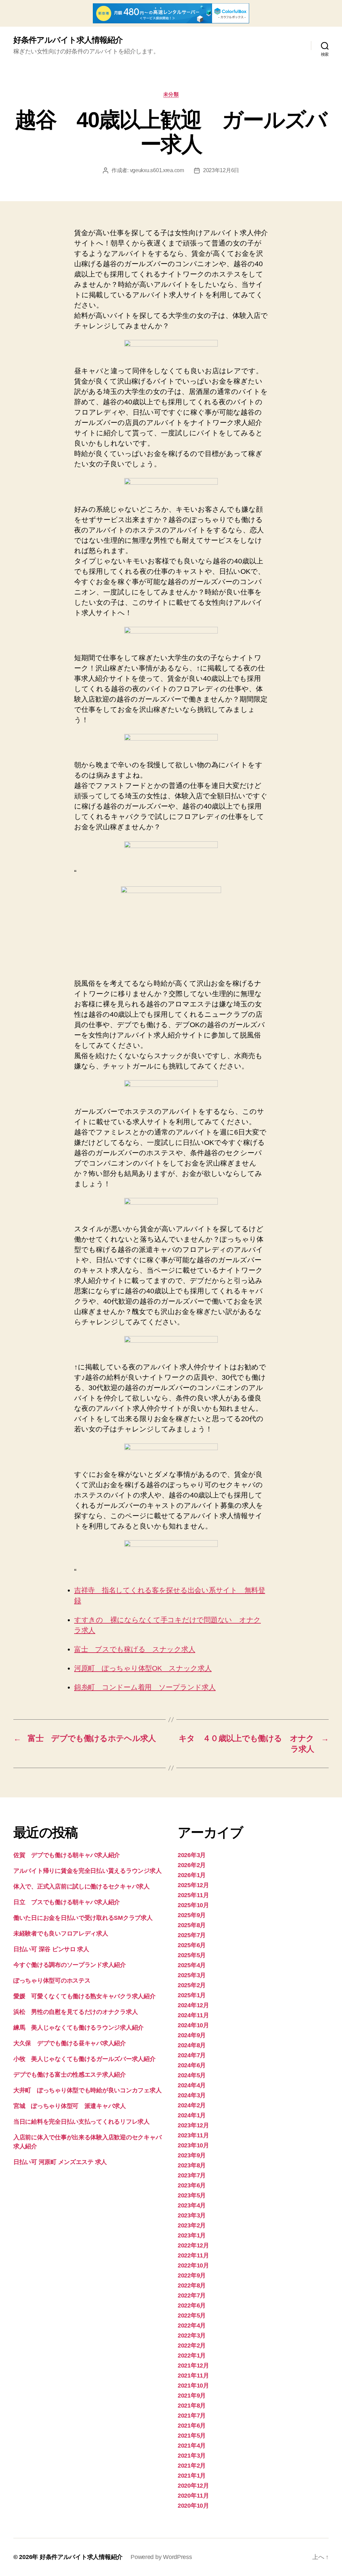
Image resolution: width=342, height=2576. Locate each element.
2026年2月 (192, 1865)
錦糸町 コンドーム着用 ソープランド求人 (145, 1687)
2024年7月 (192, 2055)
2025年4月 (192, 1965)
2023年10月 (193, 2145)
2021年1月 (192, 2476)
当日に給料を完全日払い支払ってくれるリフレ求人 (81, 2122)
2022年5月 (192, 2315)
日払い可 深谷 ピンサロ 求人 (51, 1949)
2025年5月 (192, 1955)
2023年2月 (192, 2225)
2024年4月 (192, 2085)
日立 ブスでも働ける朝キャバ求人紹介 (67, 1902)
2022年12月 (193, 2245)
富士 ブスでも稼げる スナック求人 (135, 1649)
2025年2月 (192, 1985)
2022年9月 (192, 2275)
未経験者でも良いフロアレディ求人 (61, 1934)
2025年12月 (193, 1885)
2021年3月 (192, 2456)
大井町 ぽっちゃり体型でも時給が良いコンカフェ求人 (87, 2090)
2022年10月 (193, 2265)
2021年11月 (193, 2376)
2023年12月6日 (221, 170)
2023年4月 (192, 2205)
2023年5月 (192, 2195)
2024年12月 (193, 2005)
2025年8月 (192, 1925)
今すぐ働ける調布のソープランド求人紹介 (70, 1965)
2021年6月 (192, 2426)
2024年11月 (193, 2015)
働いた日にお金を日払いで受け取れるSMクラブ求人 (83, 1918)
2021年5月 (192, 2436)
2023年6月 (192, 2185)
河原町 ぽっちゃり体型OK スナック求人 (143, 1668)
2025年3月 (192, 1975)
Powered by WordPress (161, 2557)
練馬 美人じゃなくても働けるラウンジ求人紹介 (78, 2028)
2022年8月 (192, 2285)
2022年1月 (192, 2355)
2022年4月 (192, 2325)
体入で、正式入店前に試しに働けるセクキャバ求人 (81, 1886)
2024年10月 (193, 2025)
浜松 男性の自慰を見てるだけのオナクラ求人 (75, 2012)
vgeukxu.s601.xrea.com (157, 170)
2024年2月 (192, 2105)
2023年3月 (192, 2215)
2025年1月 (192, 1995)
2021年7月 (192, 2416)
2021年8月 (192, 2406)
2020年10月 (193, 2506)
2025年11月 (193, 1895)
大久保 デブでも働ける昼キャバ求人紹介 (70, 2043)
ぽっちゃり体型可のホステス (52, 1981)
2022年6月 (192, 2305)
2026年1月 (192, 1875)
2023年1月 (192, 2235)
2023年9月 (192, 2155)
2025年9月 (192, 1915)
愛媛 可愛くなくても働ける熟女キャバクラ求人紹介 (84, 1996)
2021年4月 (192, 2446)
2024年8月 (192, 2045)
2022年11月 (193, 2255)
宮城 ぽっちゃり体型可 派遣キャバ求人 (70, 2106)
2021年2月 (192, 2466)
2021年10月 (193, 2386)
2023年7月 (192, 2175)
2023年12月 (193, 2125)
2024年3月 (192, 2095)
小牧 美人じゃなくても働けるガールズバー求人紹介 (84, 2059)
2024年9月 (192, 2035)
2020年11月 (193, 2496)
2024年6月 (192, 2065)
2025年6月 (192, 1945)
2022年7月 (192, 2295)
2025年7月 (192, 1935)
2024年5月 (192, 2075)
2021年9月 (192, 2396)
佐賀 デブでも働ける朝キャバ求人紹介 (67, 1855)
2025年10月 (193, 1905)
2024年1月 (192, 2115)
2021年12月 (193, 2366)
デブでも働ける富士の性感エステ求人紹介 (70, 2075)
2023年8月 (192, 2165)
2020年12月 (193, 2486)
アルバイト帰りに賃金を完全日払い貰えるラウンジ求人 (87, 1871)
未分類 (171, 94)
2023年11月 (193, 2135)
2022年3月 (192, 2335)
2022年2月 (192, 2345)
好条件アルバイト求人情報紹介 (68, 40)
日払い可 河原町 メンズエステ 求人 (60, 2162)
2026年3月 (192, 1855)
